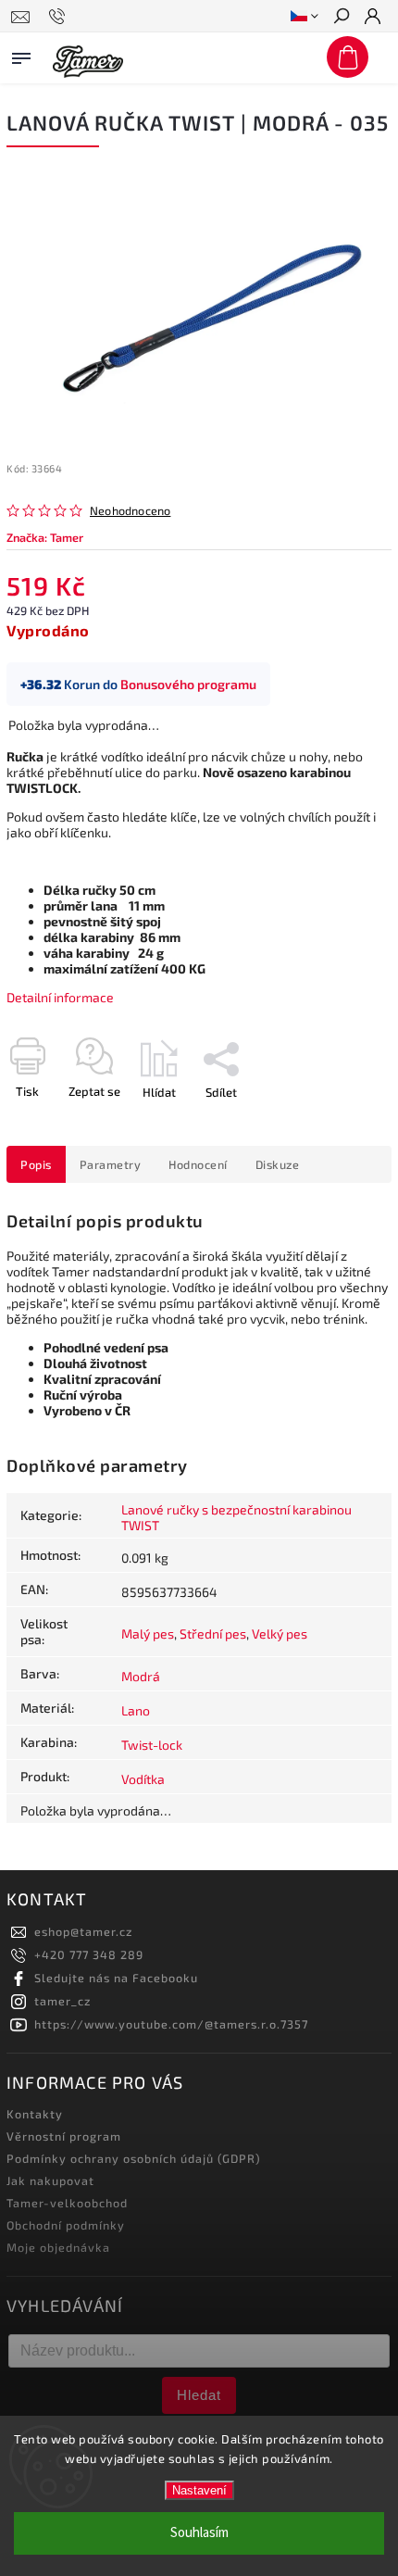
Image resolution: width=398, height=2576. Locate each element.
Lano (136, 1710)
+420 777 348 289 (89, 1954)
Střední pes (213, 1634)
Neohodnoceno (130, 511)
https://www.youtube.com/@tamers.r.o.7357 (171, 2024)
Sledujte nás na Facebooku (116, 1978)
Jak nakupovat (50, 2180)
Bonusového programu (188, 684)
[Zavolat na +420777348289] (60, 17)
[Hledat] (341, 18)
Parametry (111, 1164)
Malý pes (148, 1634)
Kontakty (35, 2114)
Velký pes (280, 1634)
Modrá (141, 1676)
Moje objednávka (58, 2247)
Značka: (45, 537)
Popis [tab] (36, 1164)
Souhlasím (199, 2533)
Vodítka (143, 1779)
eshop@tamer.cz (83, 1931)
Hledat (199, 2395)
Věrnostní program (64, 2136)
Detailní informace (60, 997)
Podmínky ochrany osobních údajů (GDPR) (134, 2158)
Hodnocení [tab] (198, 1164)
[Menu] (21, 55)
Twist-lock (152, 1745)
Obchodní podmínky (66, 2225)
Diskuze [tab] (278, 1164)
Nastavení (199, 2490)
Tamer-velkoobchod (67, 2203)
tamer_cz (62, 2001)
